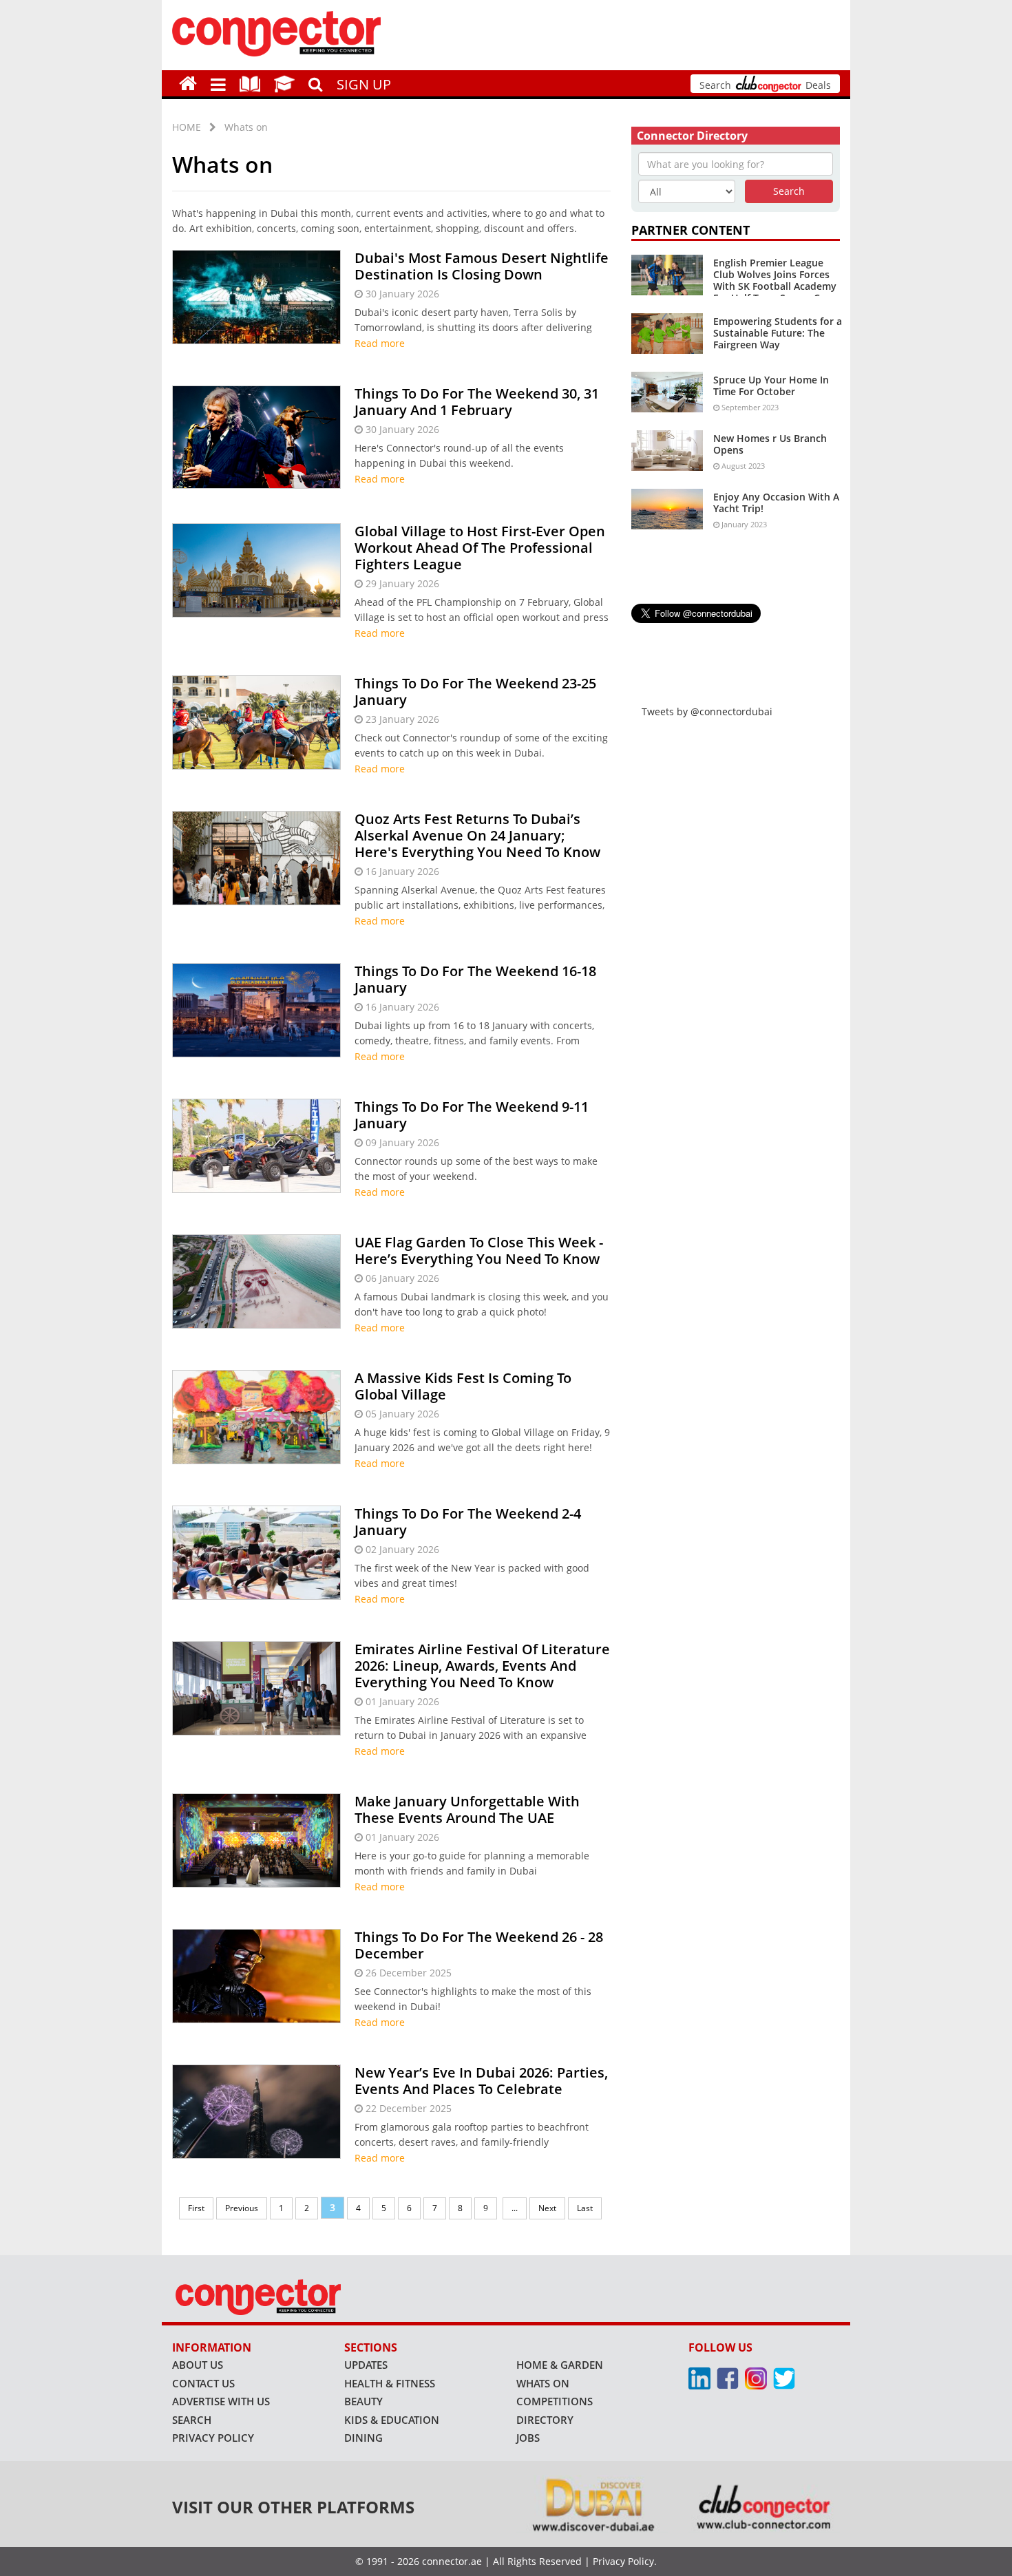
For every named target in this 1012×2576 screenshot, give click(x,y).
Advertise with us (221, 2401)
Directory (545, 2420)
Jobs (528, 2438)
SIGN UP (364, 84)
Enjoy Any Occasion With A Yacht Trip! (776, 503)
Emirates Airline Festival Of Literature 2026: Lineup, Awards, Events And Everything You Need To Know (482, 1666)
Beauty (363, 2401)
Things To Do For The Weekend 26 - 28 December (479, 1945)
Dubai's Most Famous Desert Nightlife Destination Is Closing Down (482, 266)
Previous (242, 2208)
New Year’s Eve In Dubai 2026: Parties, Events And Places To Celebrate (481, 2081)
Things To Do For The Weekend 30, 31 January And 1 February (477, 402)
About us (198, 2365)
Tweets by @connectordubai (707, 711)
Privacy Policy (213, 2438)
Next (547, 2208)
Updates (366, 2365)
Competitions (555, 2401)
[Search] (316, 83)
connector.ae (452, 2561)
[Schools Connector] (284, 83)
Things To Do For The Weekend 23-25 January (475, 691)
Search (192, 2420)
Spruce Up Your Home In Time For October (771, 386)
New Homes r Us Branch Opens (770, 444)
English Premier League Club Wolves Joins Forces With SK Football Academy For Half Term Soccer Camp (777, 280)
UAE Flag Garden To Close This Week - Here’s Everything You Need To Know (479, 1250)
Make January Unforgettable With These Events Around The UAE (467, 1809)
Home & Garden (560, 2365)
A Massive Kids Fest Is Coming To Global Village (463, 1386)
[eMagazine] (250, 83)
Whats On (543, 2383)
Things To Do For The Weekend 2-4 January (468, 1522)
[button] (218, 83)
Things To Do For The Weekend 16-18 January (475, 979)
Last (585, 2208)
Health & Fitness (390, 2383)
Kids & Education (392, 2420)
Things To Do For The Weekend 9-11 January (472, 1115)
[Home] (188, 83)
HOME (187, 127)
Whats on (246, 127)
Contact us (203, 2383)
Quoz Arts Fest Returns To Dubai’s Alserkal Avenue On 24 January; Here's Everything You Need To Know (477, 835)
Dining (363, 2438)
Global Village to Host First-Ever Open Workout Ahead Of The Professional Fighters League (480, 548)
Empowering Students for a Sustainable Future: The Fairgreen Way (778, 333)
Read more (380, 343)
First (196, 2208)
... (515, 2208)
